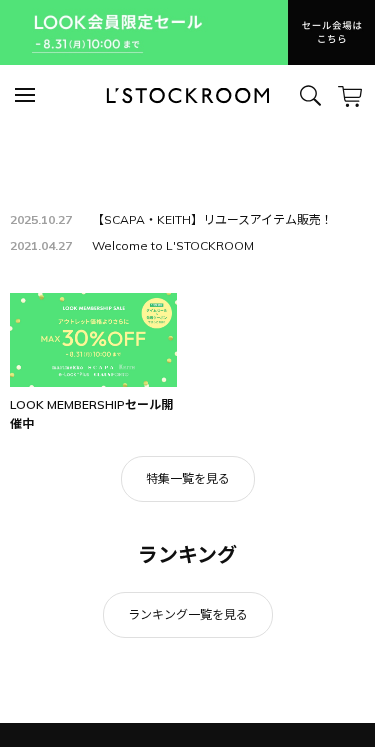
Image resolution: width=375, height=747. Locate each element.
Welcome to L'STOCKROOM (173, 245)
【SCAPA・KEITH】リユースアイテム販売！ (212, 219)
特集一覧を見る (188, 478)
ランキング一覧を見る (188, 614)
